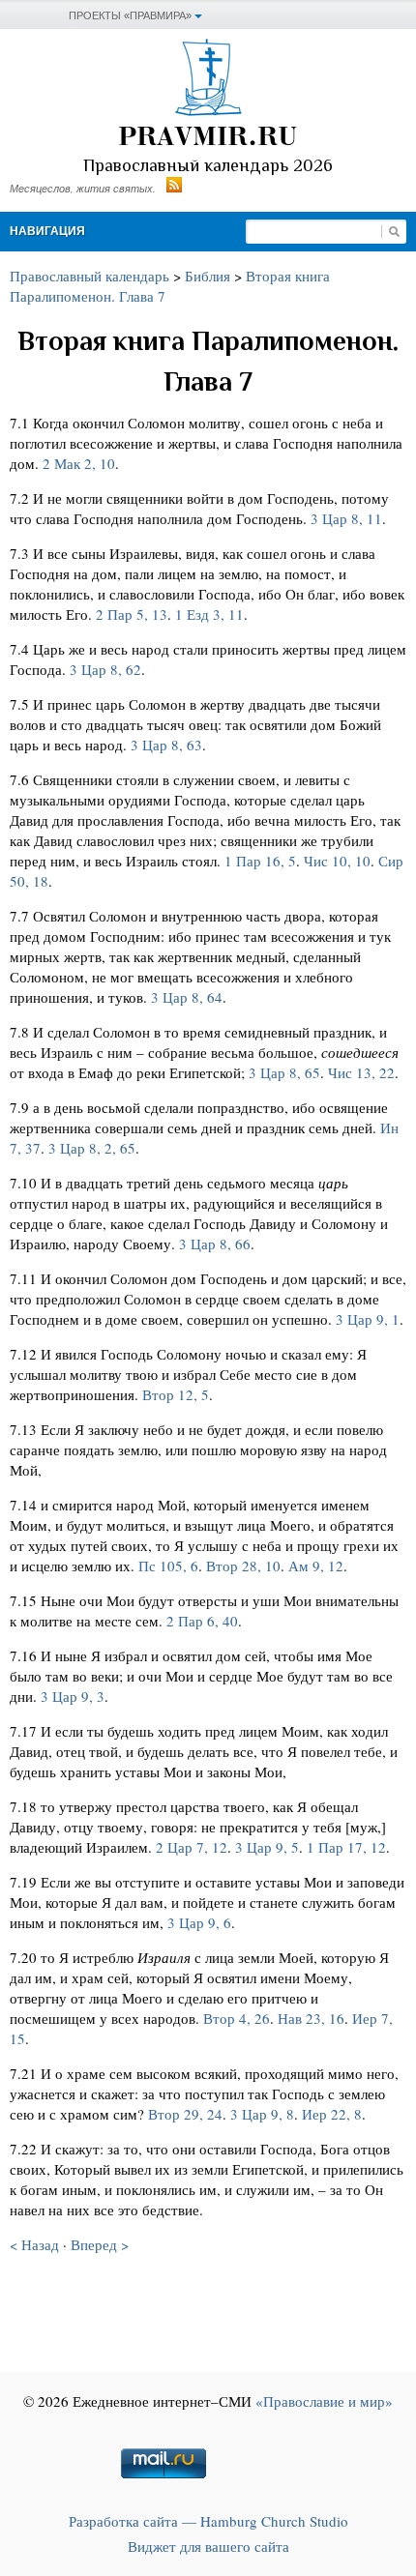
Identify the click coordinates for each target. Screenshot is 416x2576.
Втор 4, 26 (237, 2018)
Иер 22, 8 (332, 2114)
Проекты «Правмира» (130, 15)
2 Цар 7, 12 (192, 1847)
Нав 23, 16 (311, 2018)
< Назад (34, 2244)
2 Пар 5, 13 (132, 614)
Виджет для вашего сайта (208, 2546)
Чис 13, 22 (361, 1072)
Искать (394, 232)
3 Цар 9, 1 (368, 1319)
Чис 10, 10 (337, 861)
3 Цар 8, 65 (284, 1072)
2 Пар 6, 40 (202, 1621)
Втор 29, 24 (185, 2114)
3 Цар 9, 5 (267, 1847)
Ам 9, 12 (316, 1566)
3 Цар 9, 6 (199, 1922)
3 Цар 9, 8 (262, 2114)
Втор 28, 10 (243, 1566)
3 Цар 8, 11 (346, 518)
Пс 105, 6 (168, 1566)
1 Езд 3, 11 (209, 614)
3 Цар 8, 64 (187, 997)
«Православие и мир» (324, 2401)
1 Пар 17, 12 (346, 1847)
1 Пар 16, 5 (260, 861)
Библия (208, 276)
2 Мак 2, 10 (79, 463)
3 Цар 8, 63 (166, 745)
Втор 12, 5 (176, 1394)
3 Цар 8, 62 (105, 669)
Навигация (47, 231)
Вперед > (100, 2244)
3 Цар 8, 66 (215, 1244)
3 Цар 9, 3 (73, 1696)
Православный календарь (89, 276)
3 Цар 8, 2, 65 (92, 1148)
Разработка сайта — (208, 2521)
